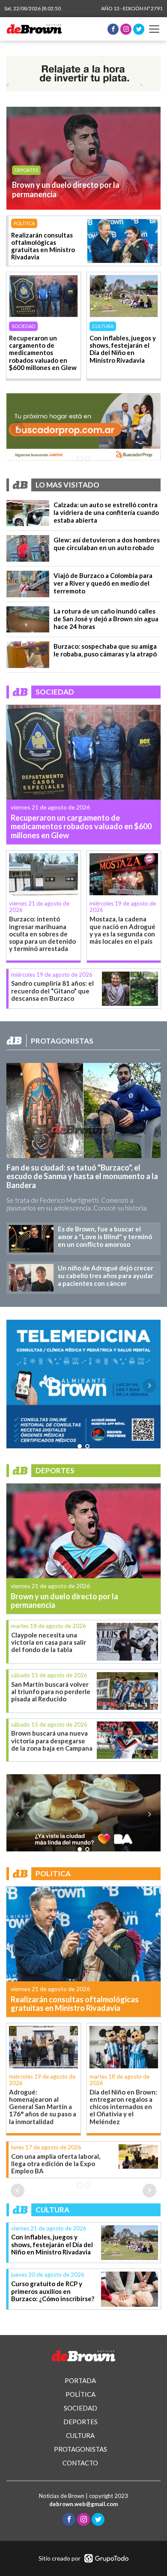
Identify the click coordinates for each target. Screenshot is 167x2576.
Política (22, 326)
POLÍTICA (81, 2394)
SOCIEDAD (81, 2408)
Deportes (25, 223)
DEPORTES (81, 2422)
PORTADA (80, 2380)
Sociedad (104, 326)
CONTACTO (80, 2463)
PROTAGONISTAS (81, 2449)
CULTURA (80, 2435)
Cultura (25, 170)
